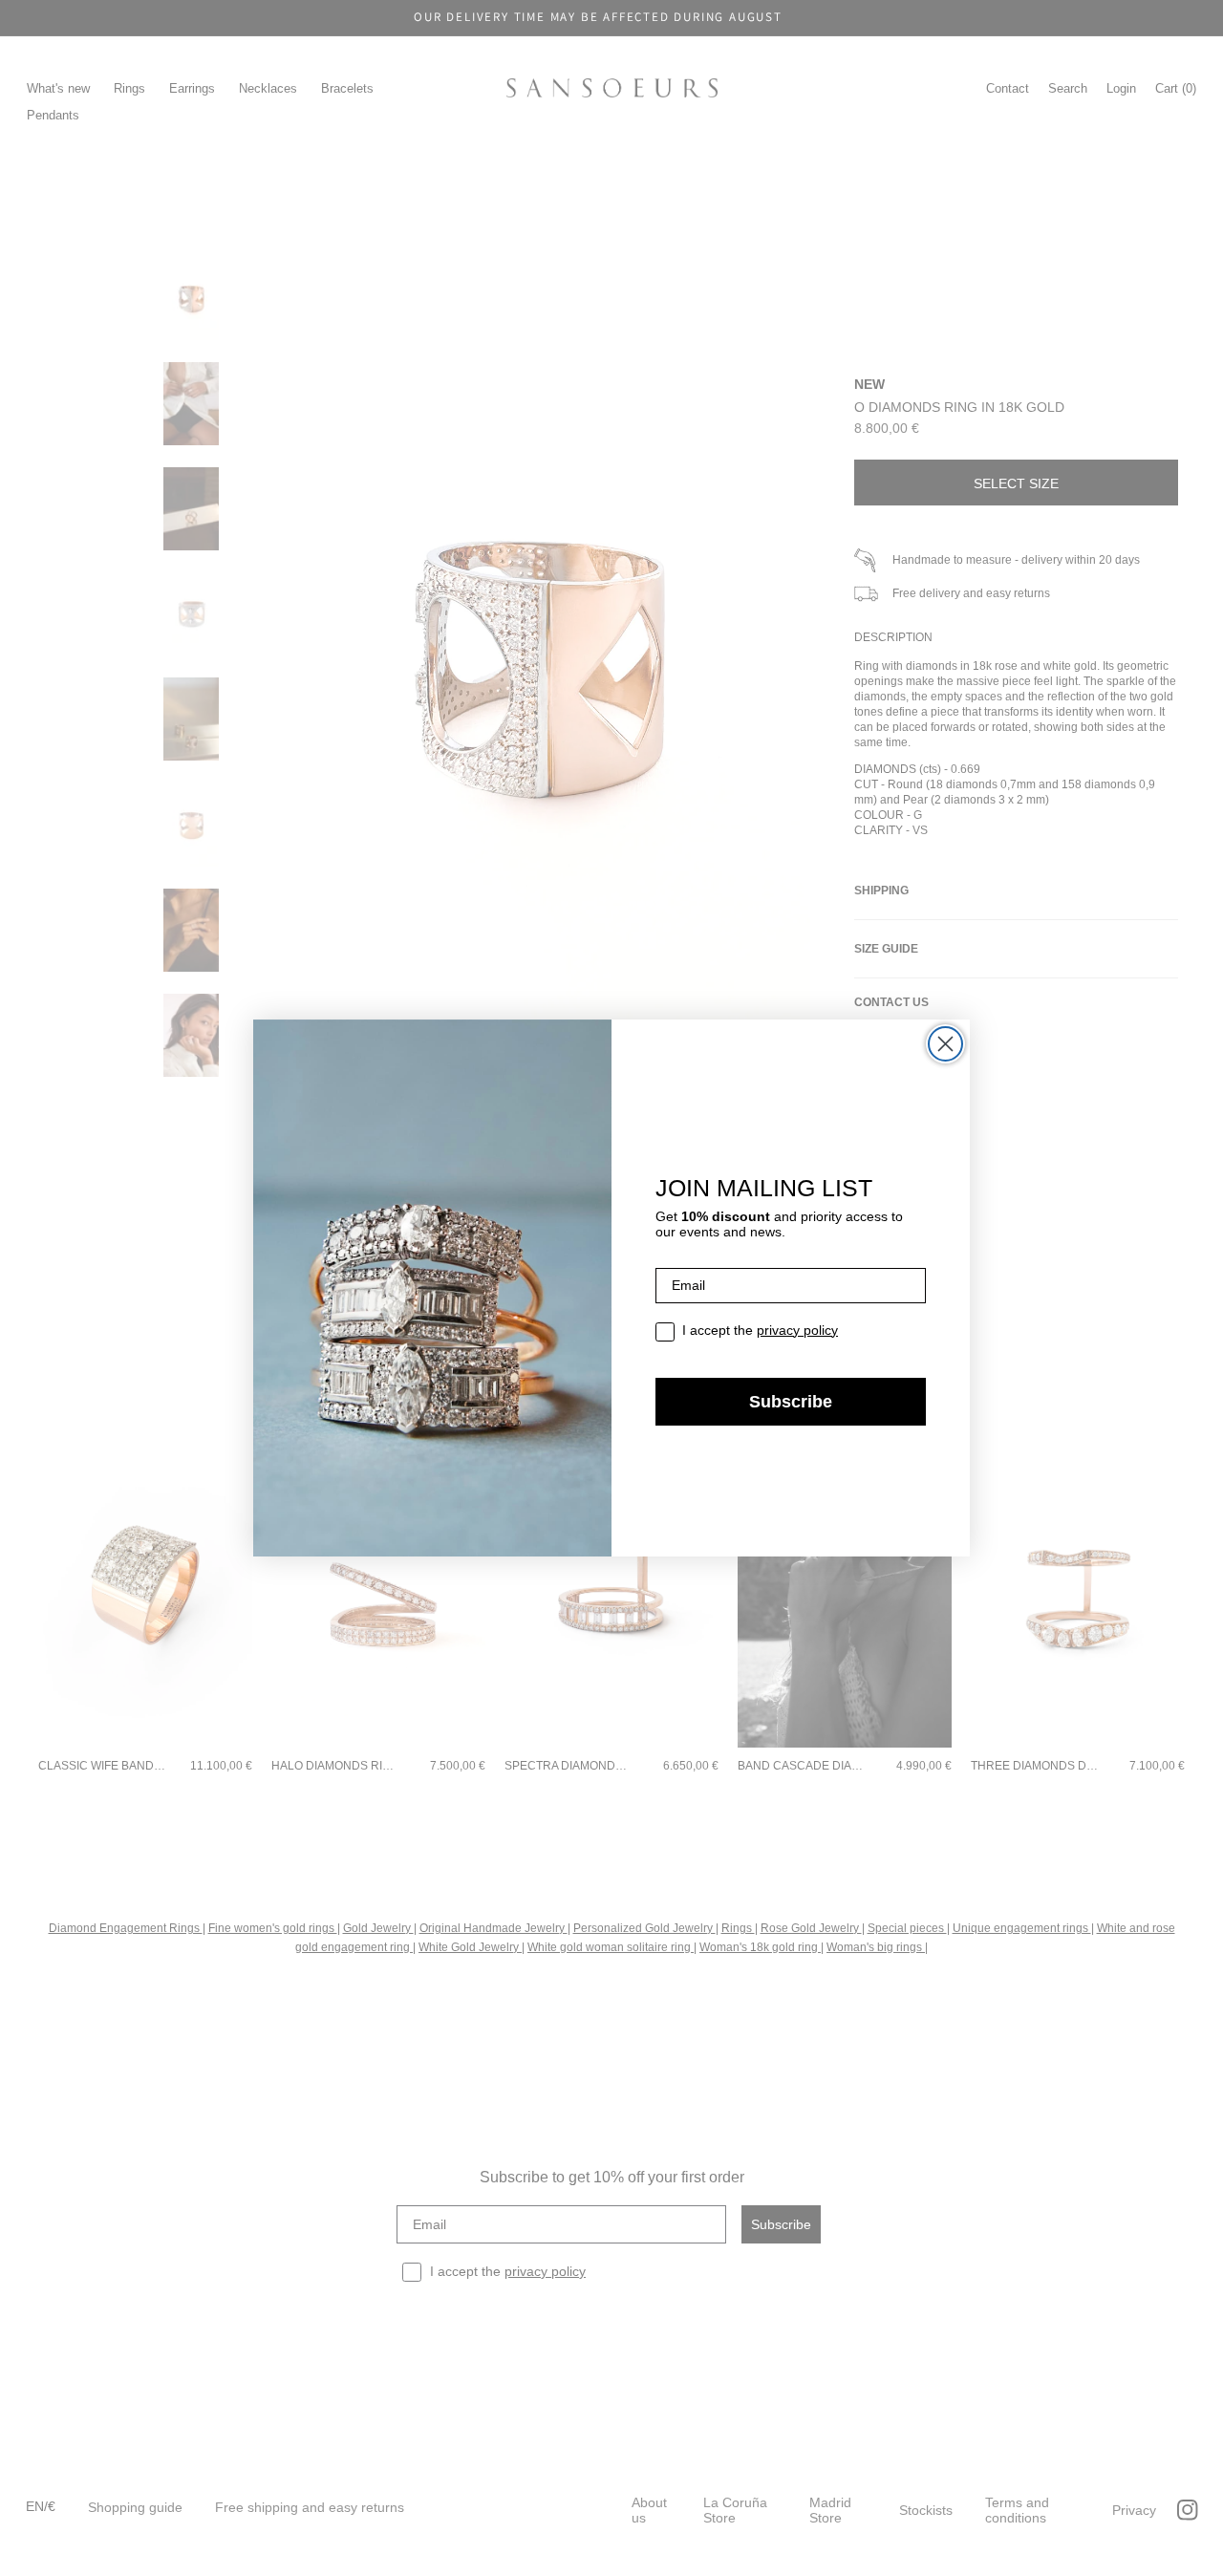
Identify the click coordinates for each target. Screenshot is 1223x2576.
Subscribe (791, 1402)
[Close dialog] (945, 1044)
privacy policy (797, 1330)
